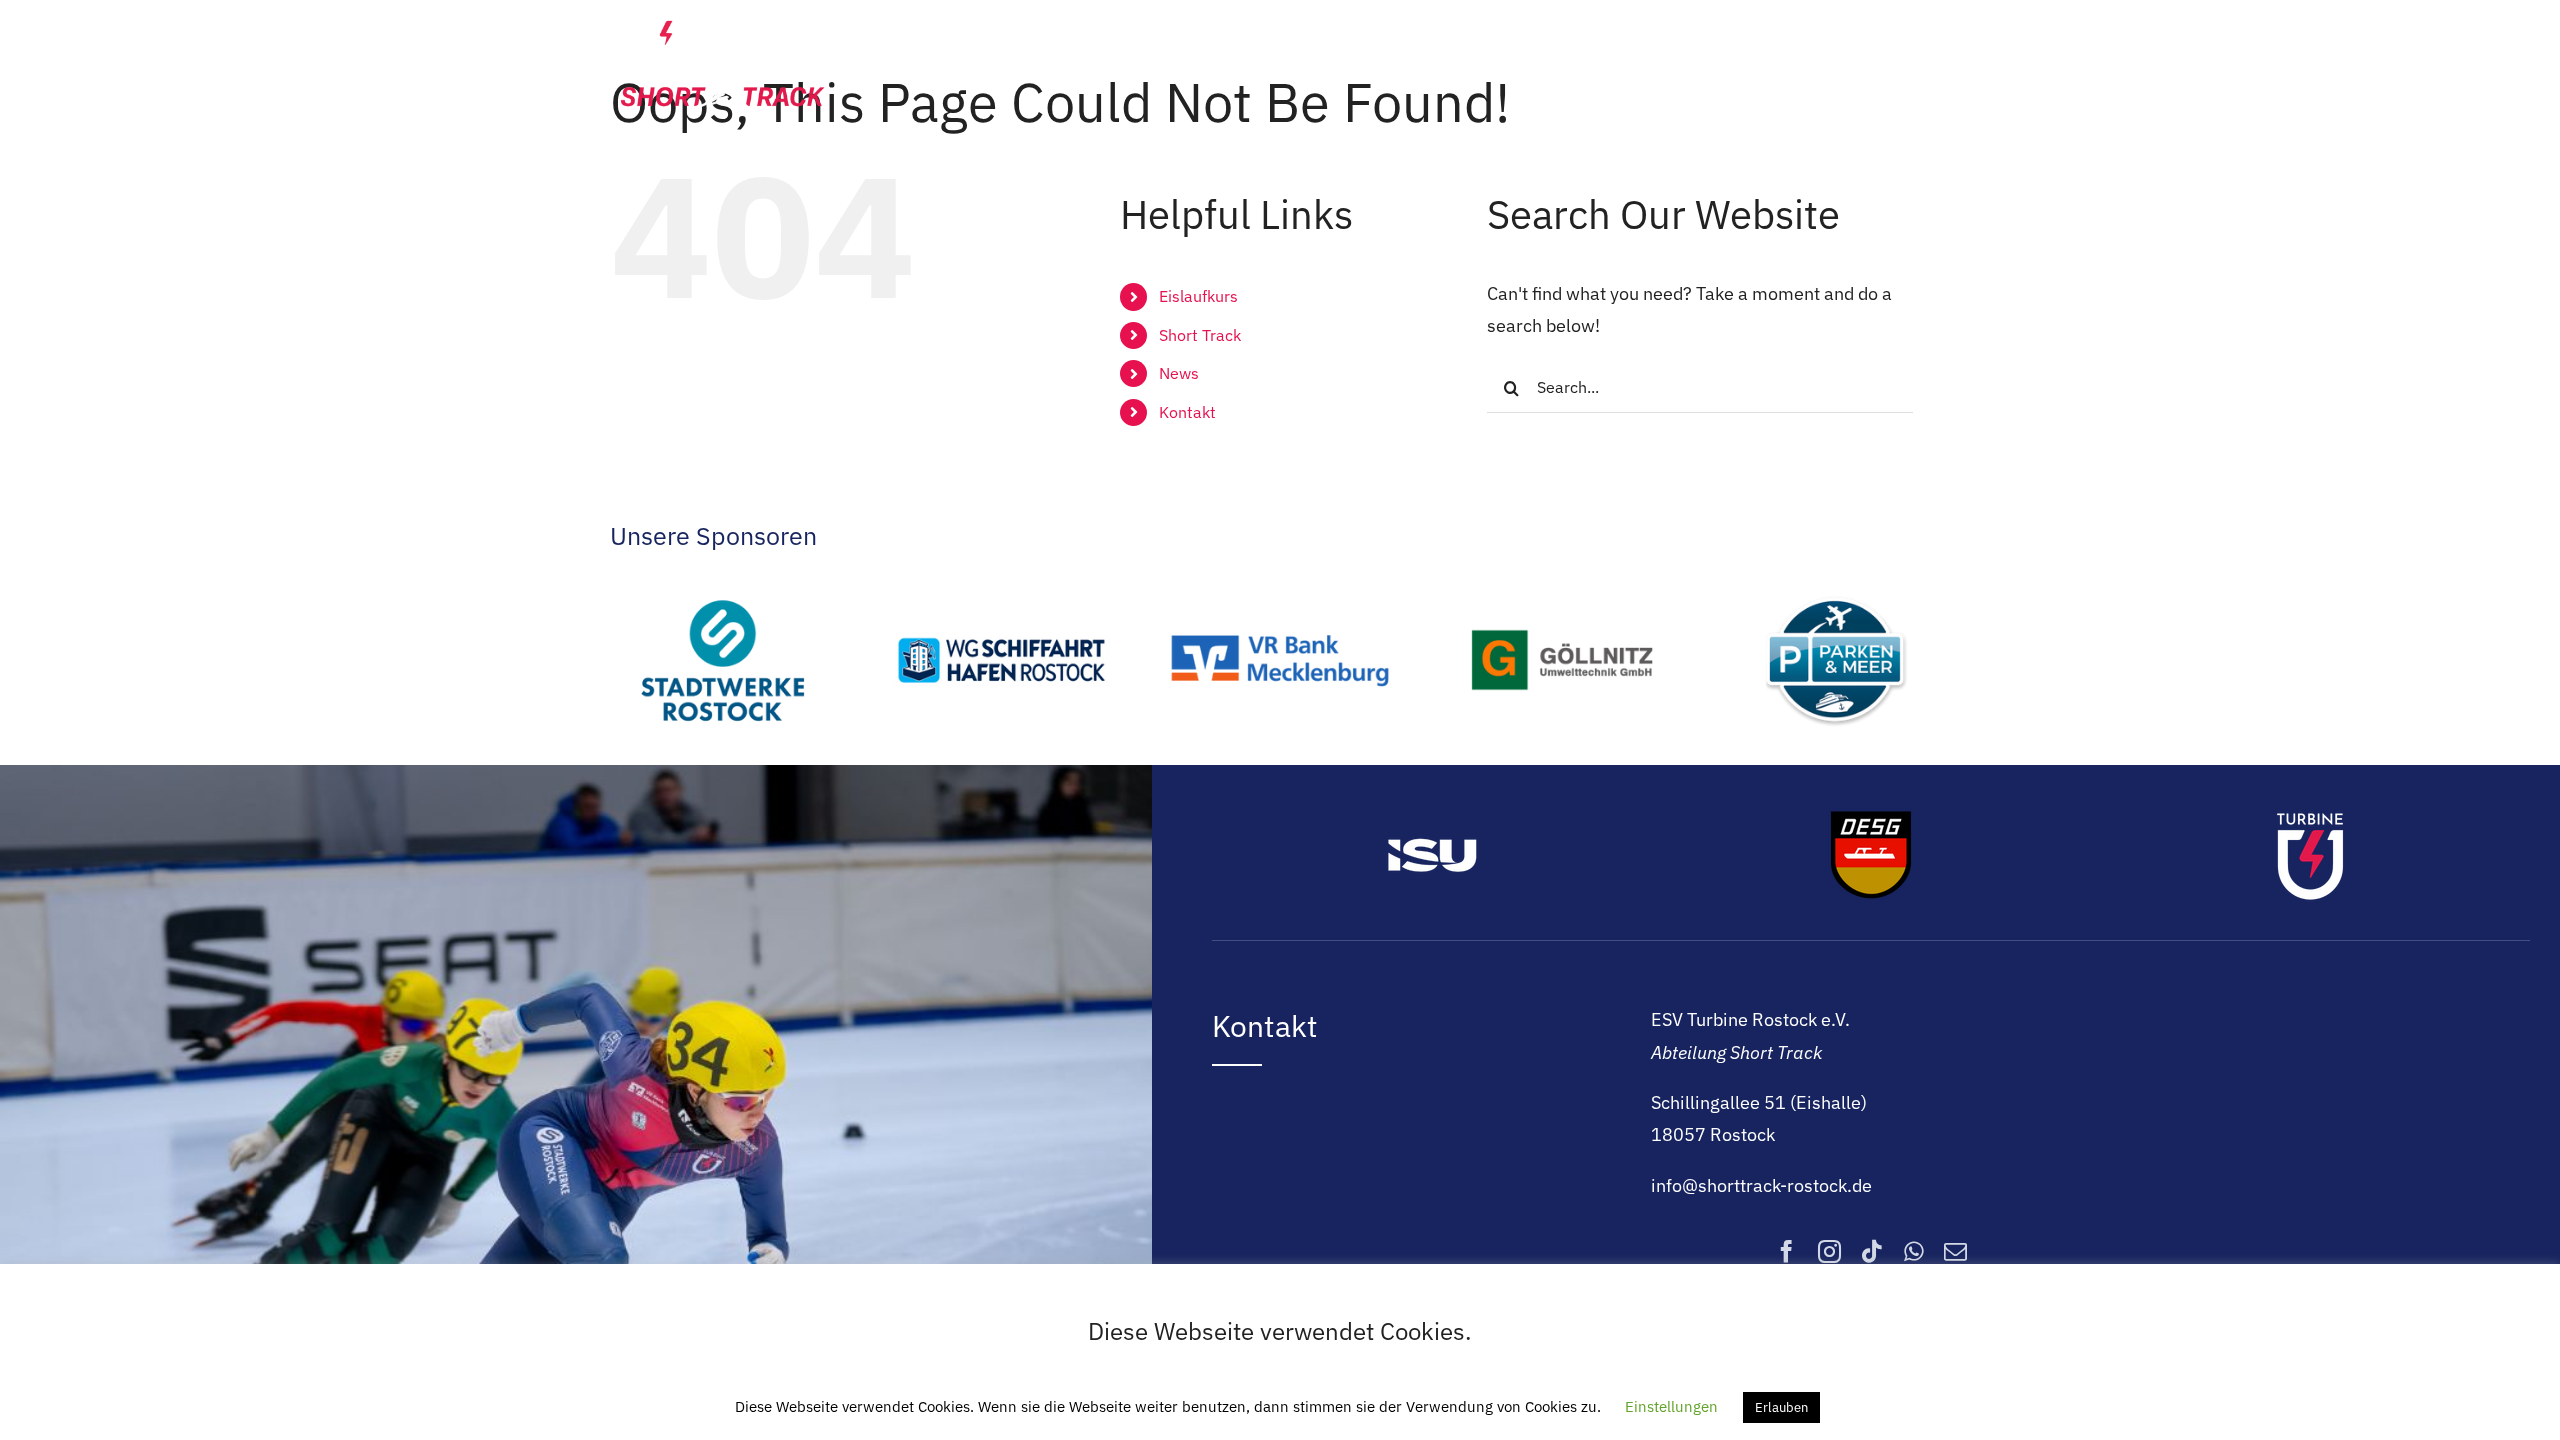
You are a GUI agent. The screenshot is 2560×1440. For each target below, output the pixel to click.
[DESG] (1871, 813)
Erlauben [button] (1781, 1407)
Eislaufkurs (1198, 296)
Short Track (1200, 335)
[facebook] (1786, 1251)
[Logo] (722, 23)
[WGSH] (1001, 584)
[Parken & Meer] (1837, 584)
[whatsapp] (1914, 1251)
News (1179, 373)
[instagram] (1829, 1251)
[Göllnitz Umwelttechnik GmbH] (1558, 584)
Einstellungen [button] (1671, 1406)
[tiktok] (1872, 1251)
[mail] (1955, 1251)
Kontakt (1187, 412)
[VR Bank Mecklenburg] (1279, 584)
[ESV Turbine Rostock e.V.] (2310, 813)
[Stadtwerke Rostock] (722, 584)
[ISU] (1432, 813)
